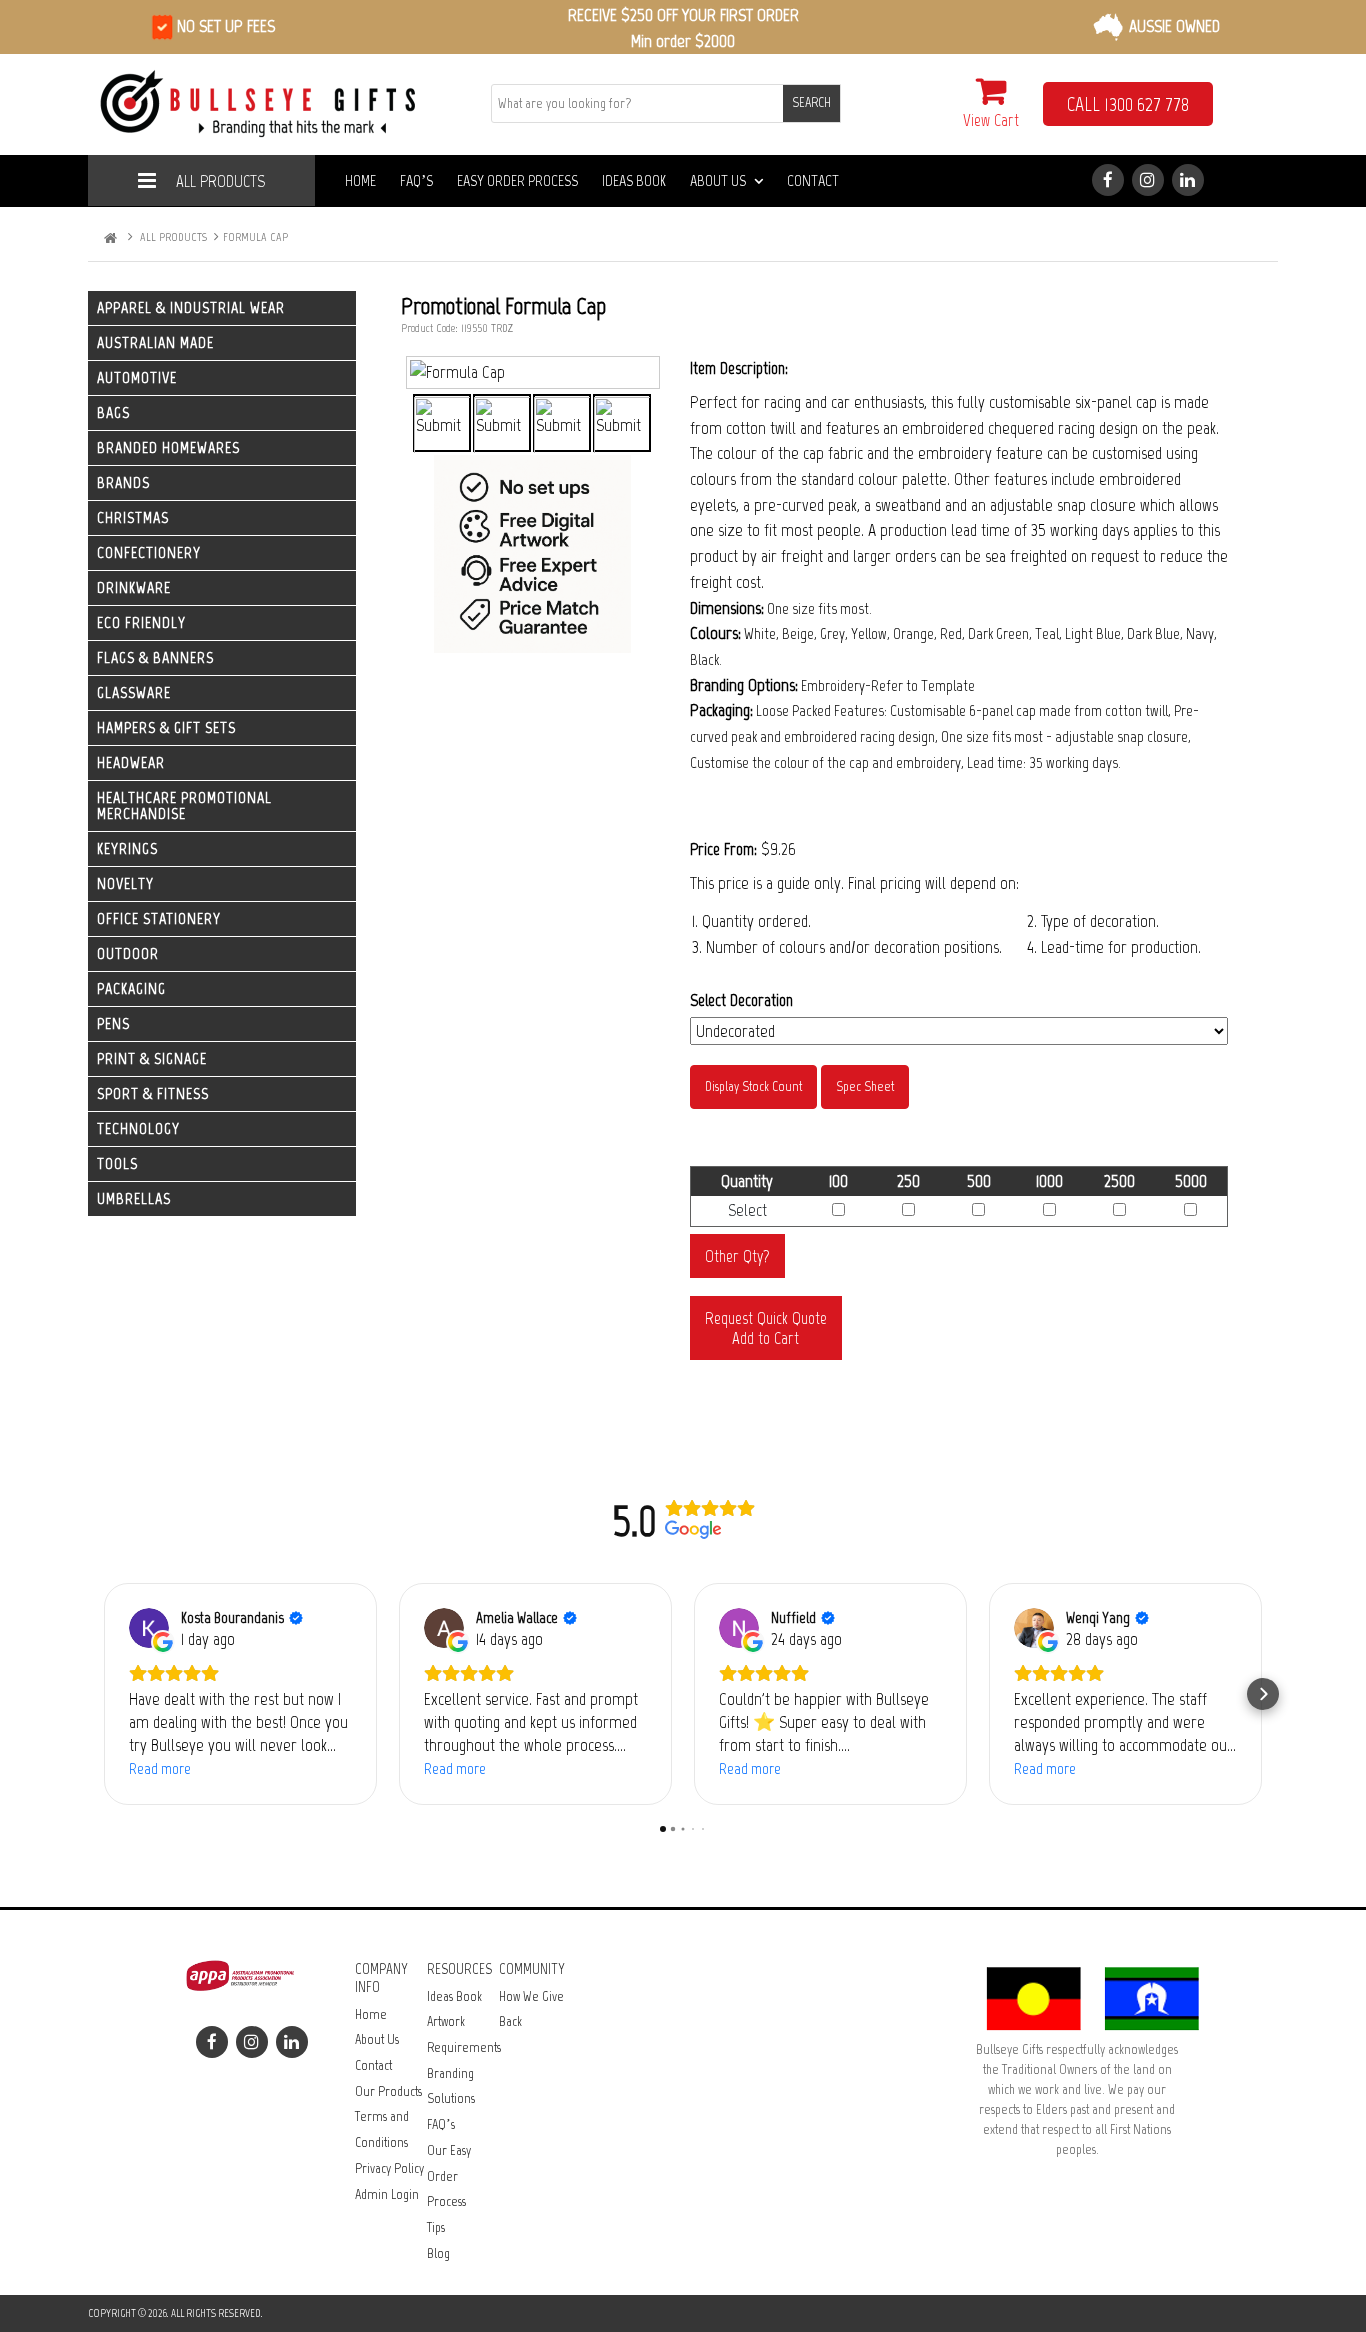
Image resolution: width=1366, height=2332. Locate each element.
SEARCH (811, 102)
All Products (220, 181)
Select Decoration (741, 1000)
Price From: (723, 849)
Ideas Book (634, 180)
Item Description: (739, 368)
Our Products (388, 2091)
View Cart (991, 120)
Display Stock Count (753, 1086)
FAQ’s (416, 180)
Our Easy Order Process (449, 2176)
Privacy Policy (389, 2168)
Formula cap (255, 237)
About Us (718, 180)
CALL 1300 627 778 (1128, 104)
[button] (103, 1694)
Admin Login (387, 2194)
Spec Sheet (865, 1086)
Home (360, 180)
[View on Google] (149, 1628)
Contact (813, 180)
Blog (438, 2253)
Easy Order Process (517, 180)
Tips (436, 2227)
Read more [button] (160, 1768)
